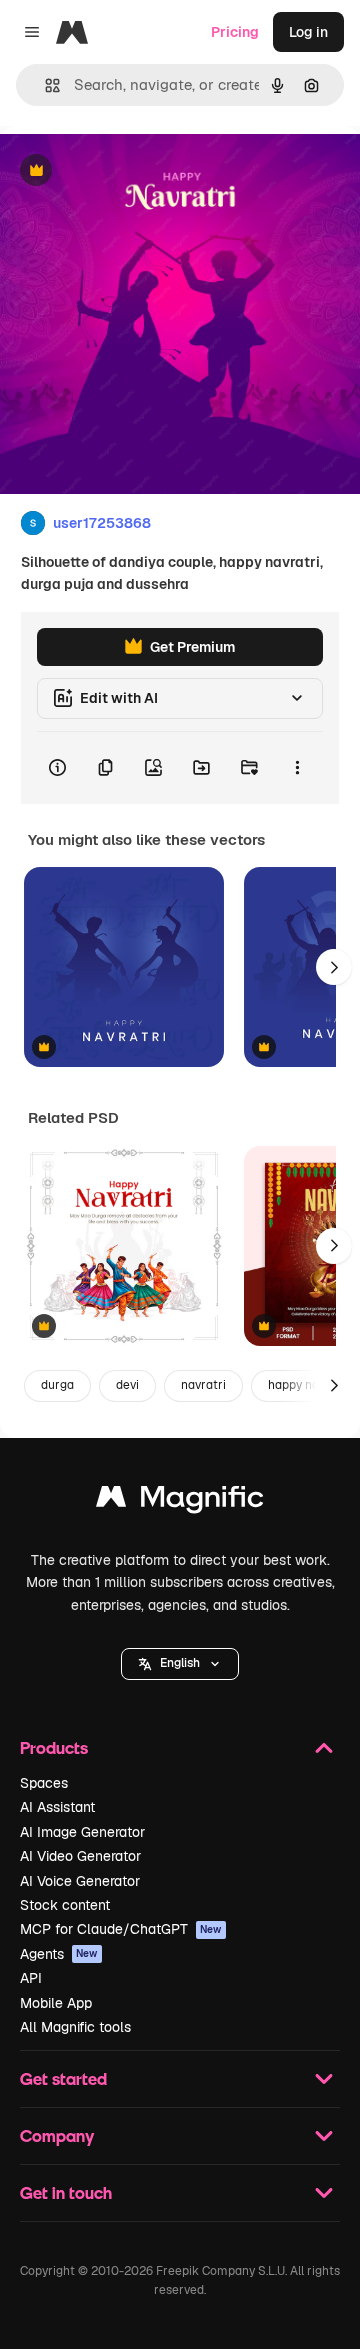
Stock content (65, 1905)
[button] (180, 1664)
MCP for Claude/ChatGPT (121, 1929)
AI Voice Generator (80, 1881)
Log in (308, 32)
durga (57, 1385)
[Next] (334, 967)
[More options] (297, 768)
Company (57, 2135)
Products (54, 1747)
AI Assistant (57, 1807)
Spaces (44, 1783)
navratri (203, 1385)
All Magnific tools (75, 2027)
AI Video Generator (80, 1856)
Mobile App (56, 2003)
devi (127, 1385)
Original (128, 171)
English (180, 1663)
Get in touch (66, 2192)
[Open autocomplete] (44, 85)
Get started (63, 2078)
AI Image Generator (82, 1832)
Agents (59, 1954)
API (31, 1978)
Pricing (235, 32)
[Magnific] (180, 1501)
